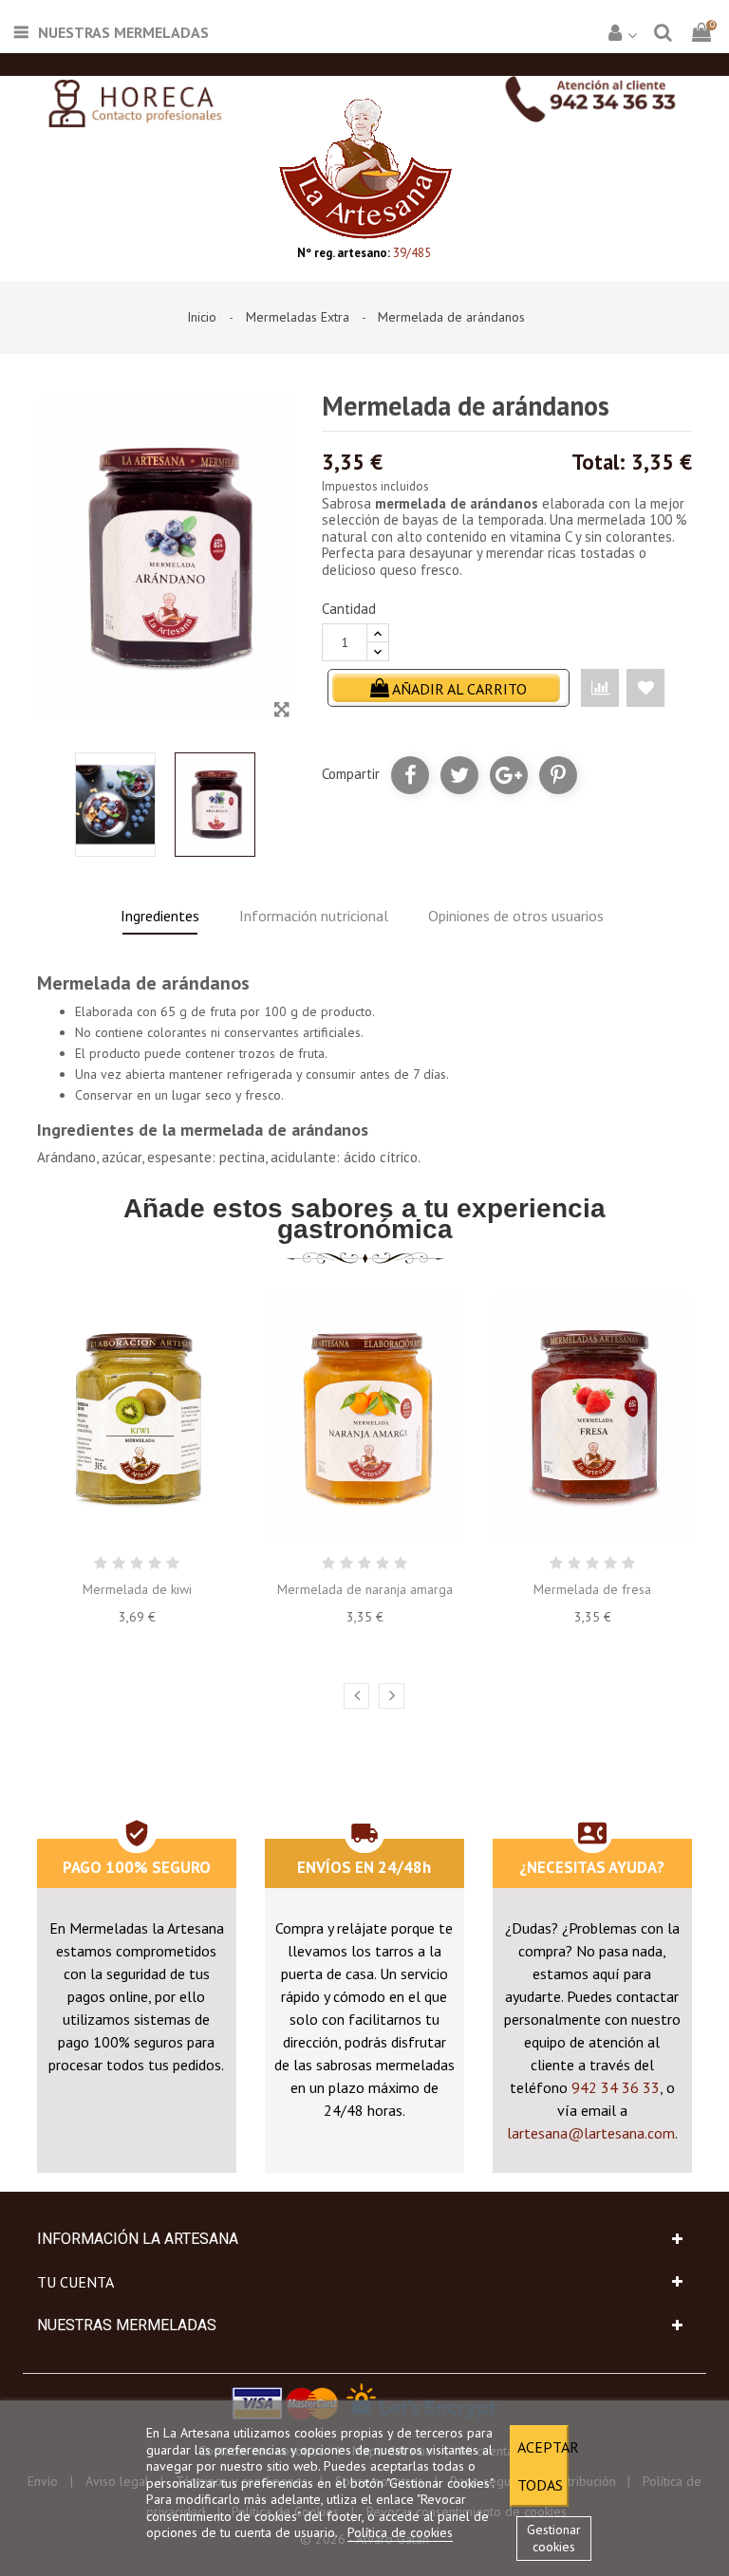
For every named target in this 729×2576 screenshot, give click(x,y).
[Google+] (509, 775)
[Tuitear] (459, 775)
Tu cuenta (75, 2282)
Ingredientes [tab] (160, 916)
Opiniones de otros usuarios (516, 916)
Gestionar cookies (554, 2538)
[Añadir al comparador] (600, 688)
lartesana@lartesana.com (591, 2133)
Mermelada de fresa (592, 1589)
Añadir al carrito (458, 689)
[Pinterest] (558, 775)
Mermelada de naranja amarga (365, 1589)
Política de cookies (400, 2532)
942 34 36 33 (616, 2087)
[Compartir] (410, 775)
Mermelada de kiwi (137, 1589)
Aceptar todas (543, 2466)
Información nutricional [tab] (314, 916)
